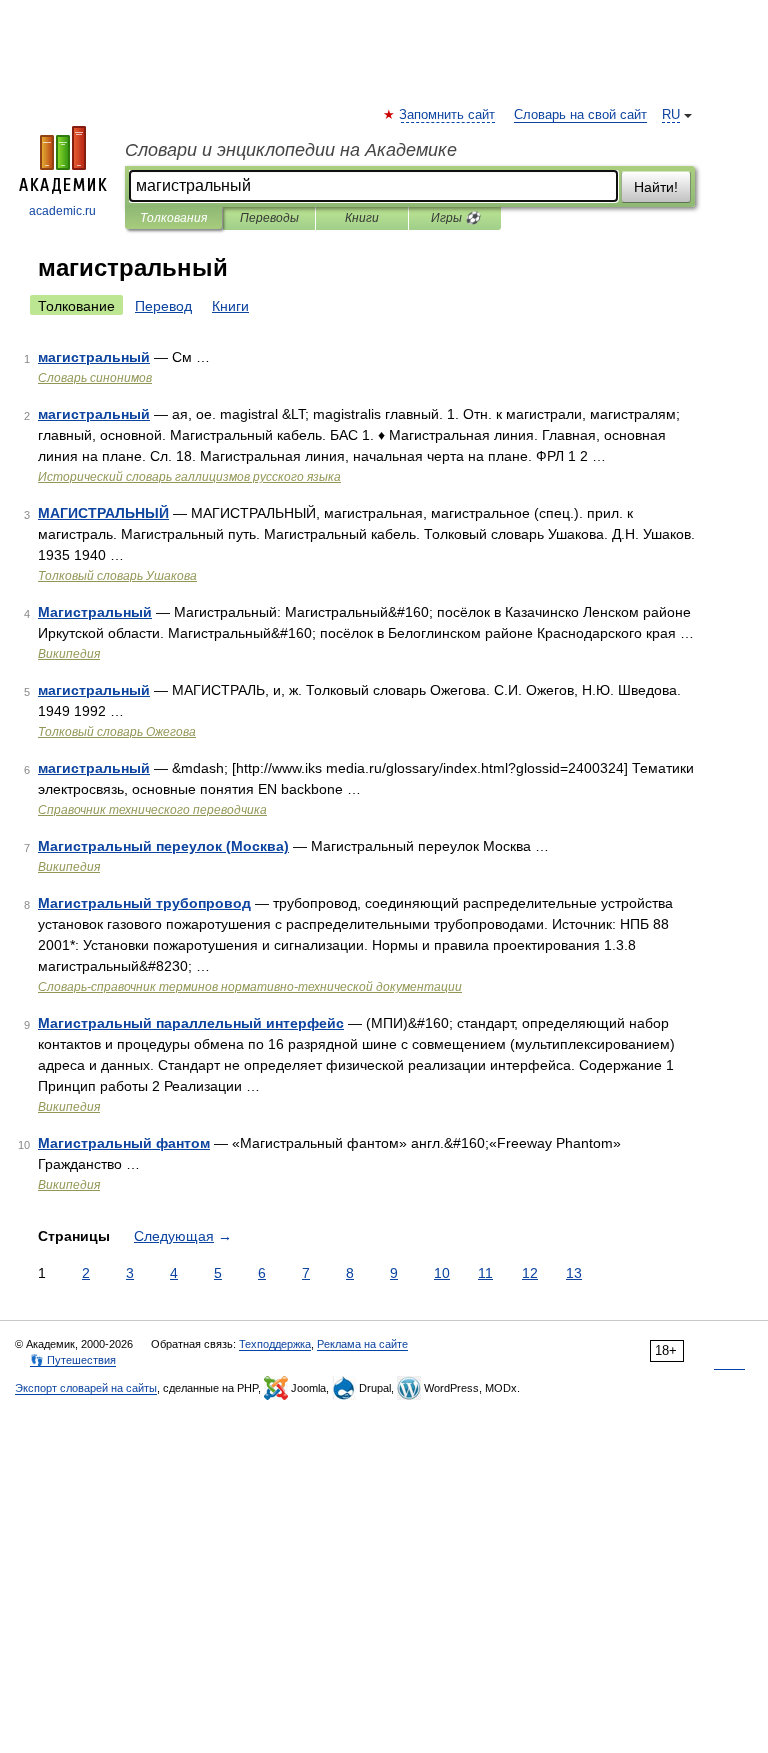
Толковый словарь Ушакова (117, 576)
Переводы (269, 218)
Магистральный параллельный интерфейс (191, 1023)
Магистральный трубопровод (144, 903)
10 (442, 1273)
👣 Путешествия (73, 1360)
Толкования (173, 218)
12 (530, 1273)
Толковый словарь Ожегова (117, 732)
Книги (362, 218)
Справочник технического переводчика (152, 810)
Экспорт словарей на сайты (86, 1388)
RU (671, 115)
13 (574, 1273)
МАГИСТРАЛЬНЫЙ (103, 513)
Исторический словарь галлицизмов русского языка (189, 477)
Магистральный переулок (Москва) (163, 846)
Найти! (656, 187)
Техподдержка (275, 1344)
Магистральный (95, 612)
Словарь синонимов (95, 378)
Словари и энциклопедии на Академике (291, 150)
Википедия (69, 654)
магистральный (94, 357)
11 (485, 1273)
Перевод (163, 306)
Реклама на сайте (362, 1344)
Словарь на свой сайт (580, 115)
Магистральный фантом (124, 1143)
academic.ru (62, 211)
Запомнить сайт (448, 115)
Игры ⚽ (455, 218)
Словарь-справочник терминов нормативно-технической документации (250, 987)
